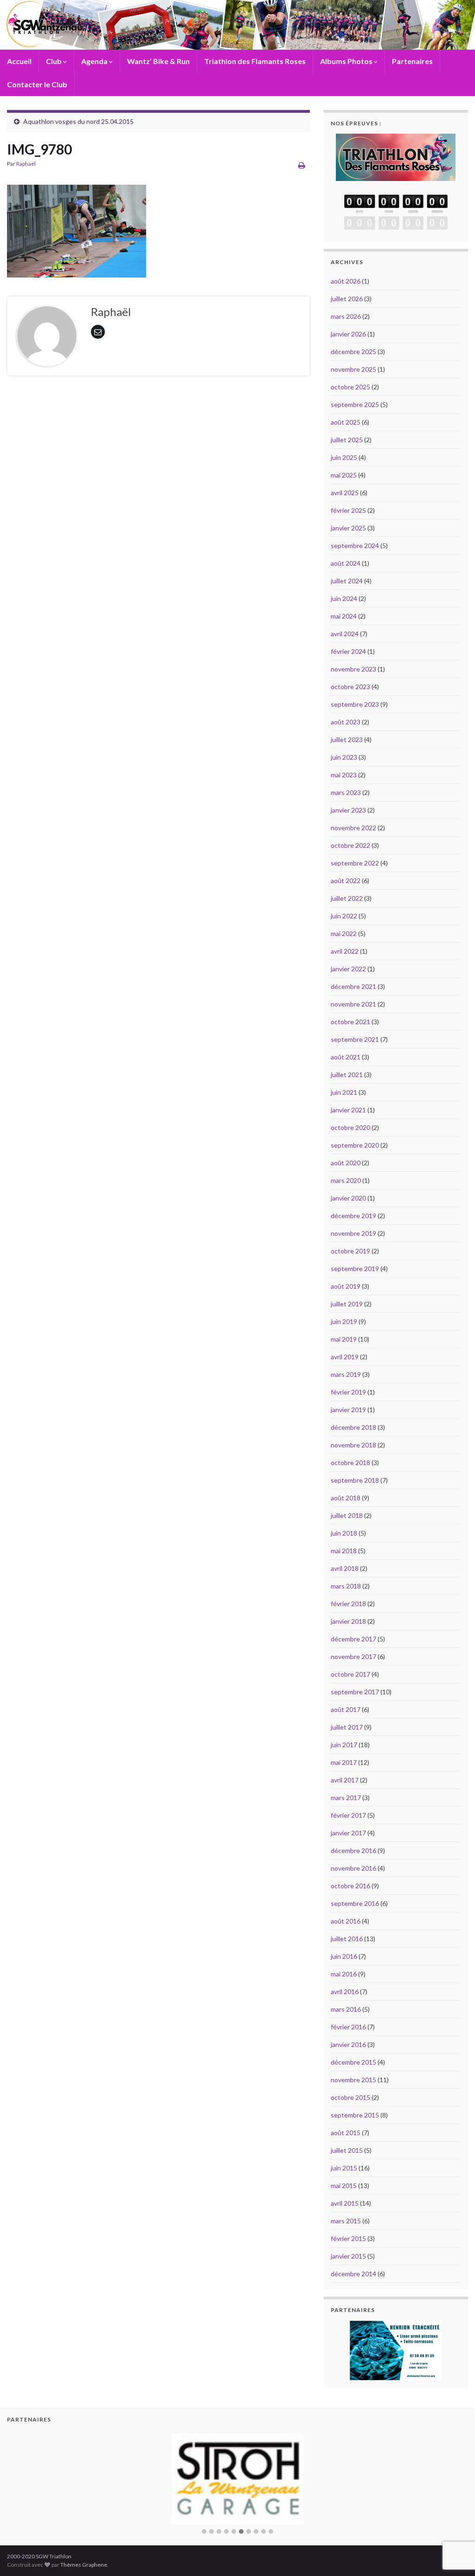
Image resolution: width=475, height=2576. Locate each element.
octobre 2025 (350, 387)
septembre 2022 (355, 863)
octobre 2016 (350, 1886)
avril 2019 (345, 1357)
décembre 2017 (353, 1639)
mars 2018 (346, 1586)
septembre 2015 (355, 2115)
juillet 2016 (347, 1939)
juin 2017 (344, 1745)
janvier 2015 (348, 2256)
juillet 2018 (347, 1515)
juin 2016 (344, 1956)
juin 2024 (344, 598)
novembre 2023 (353, 669)
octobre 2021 (350, 1022)
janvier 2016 (348, 2044)
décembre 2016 (353, 1850)
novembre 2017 (353, 1656)
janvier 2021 (348, 1110)
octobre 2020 (350, 1127)
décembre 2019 (353, 1216)
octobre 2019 (350, 1251)
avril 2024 (345, 634)
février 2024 (348, 651)
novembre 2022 (353, 828)
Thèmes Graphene (84, 2546)
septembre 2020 (355, 1145)
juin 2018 (344, 1533)
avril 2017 (345, 1780)
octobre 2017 (350, 1674)
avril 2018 (345, 1568)
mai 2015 (344, 2185)
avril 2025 (345, 493)
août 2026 (346, 281)
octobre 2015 (350, 2097)
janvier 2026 (348, 334)
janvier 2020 (348, 1198)
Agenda (95, 61)
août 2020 (346, 1163)
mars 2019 (346, 1374)
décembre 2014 (353, 2274)
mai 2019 (344, 1339)
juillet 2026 (347, 299)
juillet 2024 (347, 581)
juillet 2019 (347, 1304)
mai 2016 (344, 1974)
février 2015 (348, 2238)
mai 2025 (344, 475)
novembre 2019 (353, 1233)
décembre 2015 (353, 2062)
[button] (204, 2513)
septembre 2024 (355, 546)
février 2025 (348, 510)
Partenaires (412, 61)
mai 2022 (344, 933)
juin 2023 (344, 757)
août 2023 (346, 722)
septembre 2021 (355, 1039)
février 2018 (348, 1604)
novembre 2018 (353, 1445)
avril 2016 (345, 1992)
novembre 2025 (353, 369)
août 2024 (346, 563)
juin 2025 (344, 457)
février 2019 (348, 1392)
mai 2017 (344, 1762)
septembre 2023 (355, 704)
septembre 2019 (355, 1269)
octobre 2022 (350, 845)
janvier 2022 (348, 969)
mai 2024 (344, 616)
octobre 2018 (350, 1462)
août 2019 (346, 1286)
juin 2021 (344, 1092)
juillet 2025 (347, 440)
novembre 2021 (353, 1004)
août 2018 (346, 1498)
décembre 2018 (353, 1427)
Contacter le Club (37, 84)
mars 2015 (346, 2221)
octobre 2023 (350, 687)
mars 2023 (346, 792)
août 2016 (346, 1921)
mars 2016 (346, 2009)
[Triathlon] (396, 155)
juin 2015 (344, 2168)
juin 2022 (344, 916)
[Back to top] (454, 2521)
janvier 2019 (348, 1410)
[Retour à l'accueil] (237, 25)
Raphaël (26, 164)
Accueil (19, 61)
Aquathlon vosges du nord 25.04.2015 (78, 121)
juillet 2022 (347, 898)
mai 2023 (344, 775)
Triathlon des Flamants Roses (255, 61)
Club (55, 61)
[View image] (77, 229)
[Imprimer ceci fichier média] (302, 165)
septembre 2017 (355, 1692)
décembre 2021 (353, 986)
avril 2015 (345, 2203)
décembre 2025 (353, 352)
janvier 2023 (348, 810)
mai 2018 (344, 1551)
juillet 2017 (347, 1727)
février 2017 (348, 1815)
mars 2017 (346, 1798)
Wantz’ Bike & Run (158, 61)
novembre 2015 (353, 2080)
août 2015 (346, 2133)
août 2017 (346, 1709)
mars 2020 (346, 1180)
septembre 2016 (355, 1903)
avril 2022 (345, 951)
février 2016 (348, 2027)
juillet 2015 (347, 2150)
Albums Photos (347, 61)
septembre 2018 (355, 1480)
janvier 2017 (348, 1833)
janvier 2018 (348, 1621)
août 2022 (346, 881)
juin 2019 (344, 1321)
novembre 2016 (353, 1868)
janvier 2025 (348, 528)
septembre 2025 (355, 404)
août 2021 (346, 1057)
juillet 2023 (347, 739)
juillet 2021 (347, 1075)
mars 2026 (346, 316)
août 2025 (346, 422)
